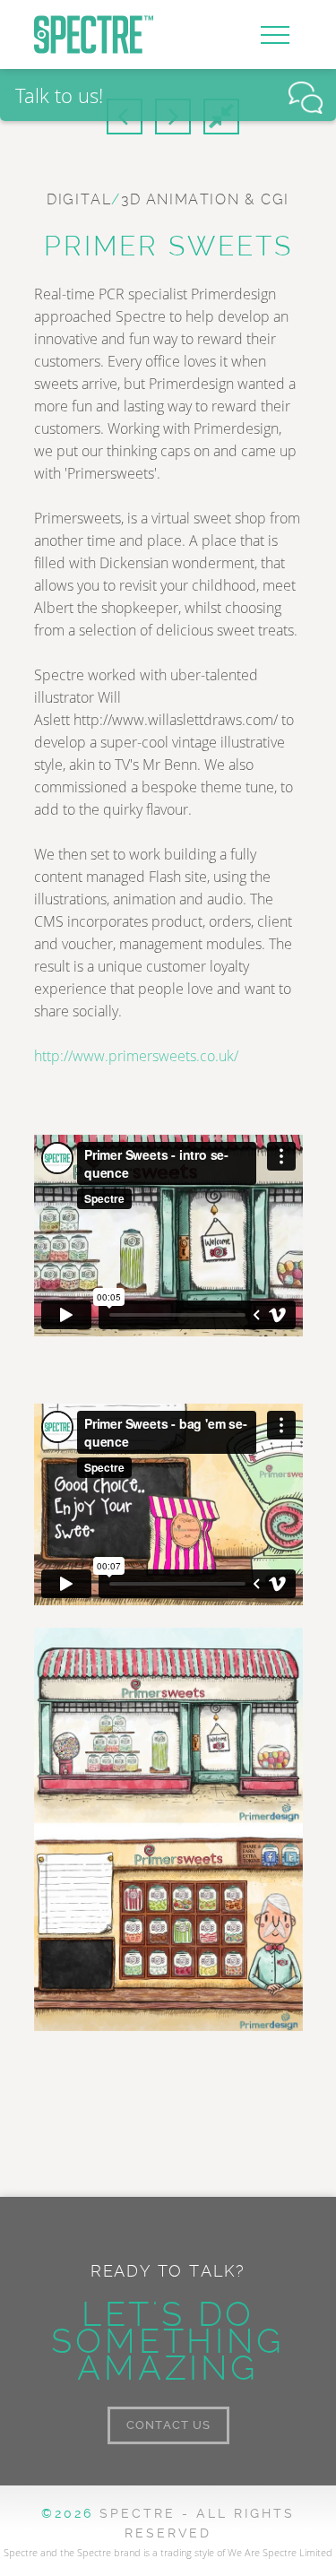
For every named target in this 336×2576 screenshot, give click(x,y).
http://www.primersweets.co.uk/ (136, 1056)
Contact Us (168, 2425)
